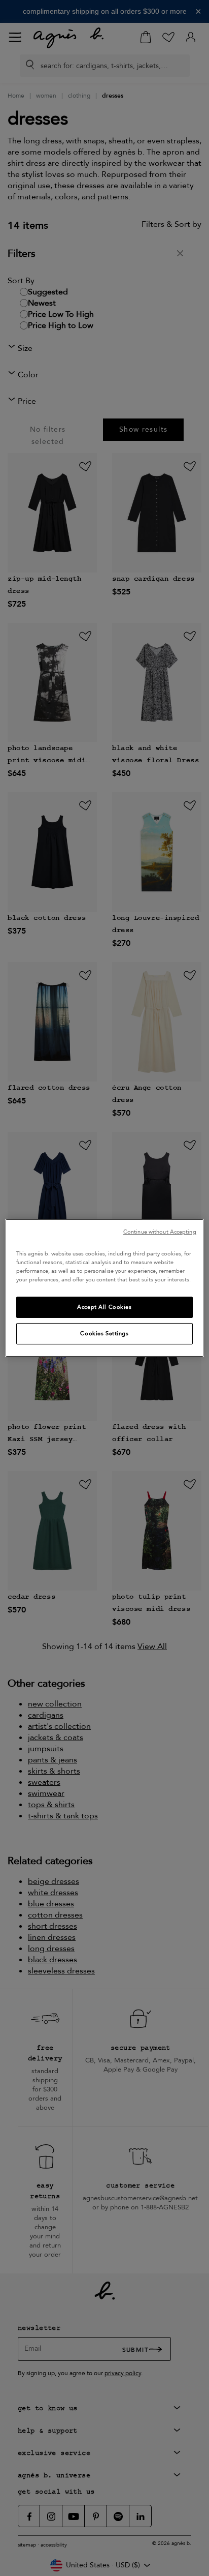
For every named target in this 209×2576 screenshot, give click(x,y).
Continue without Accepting (160, 1232)
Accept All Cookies (104, 1307)
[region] (104, 1288)
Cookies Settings (104, 1334)
